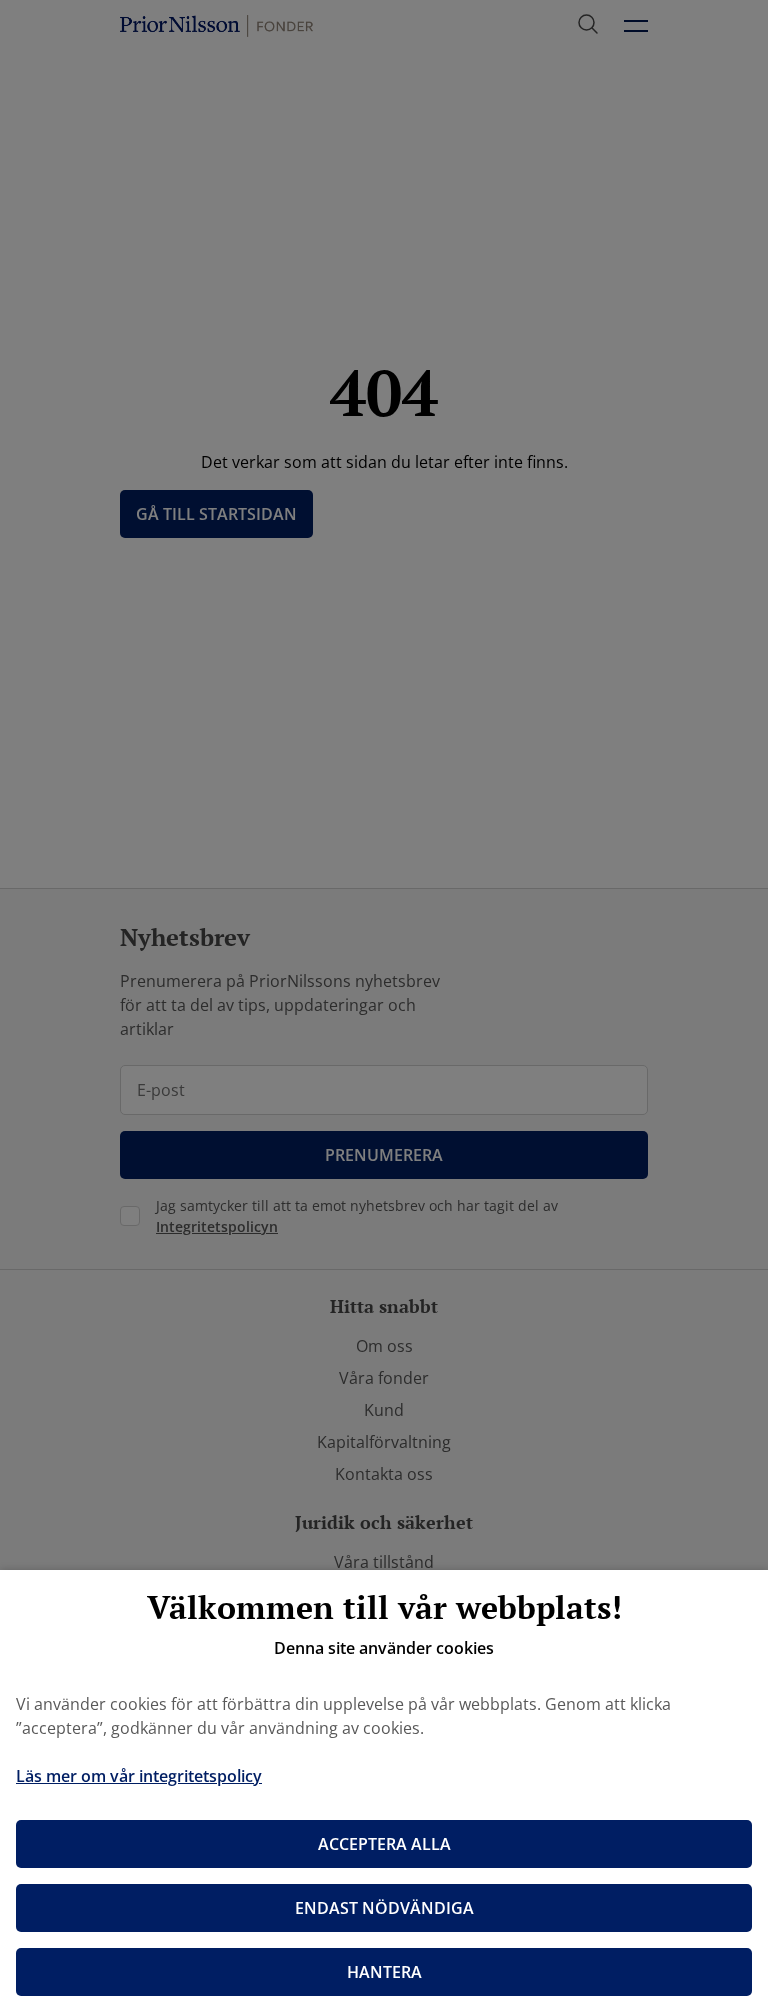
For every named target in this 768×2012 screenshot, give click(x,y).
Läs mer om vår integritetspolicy (139, 1776)
